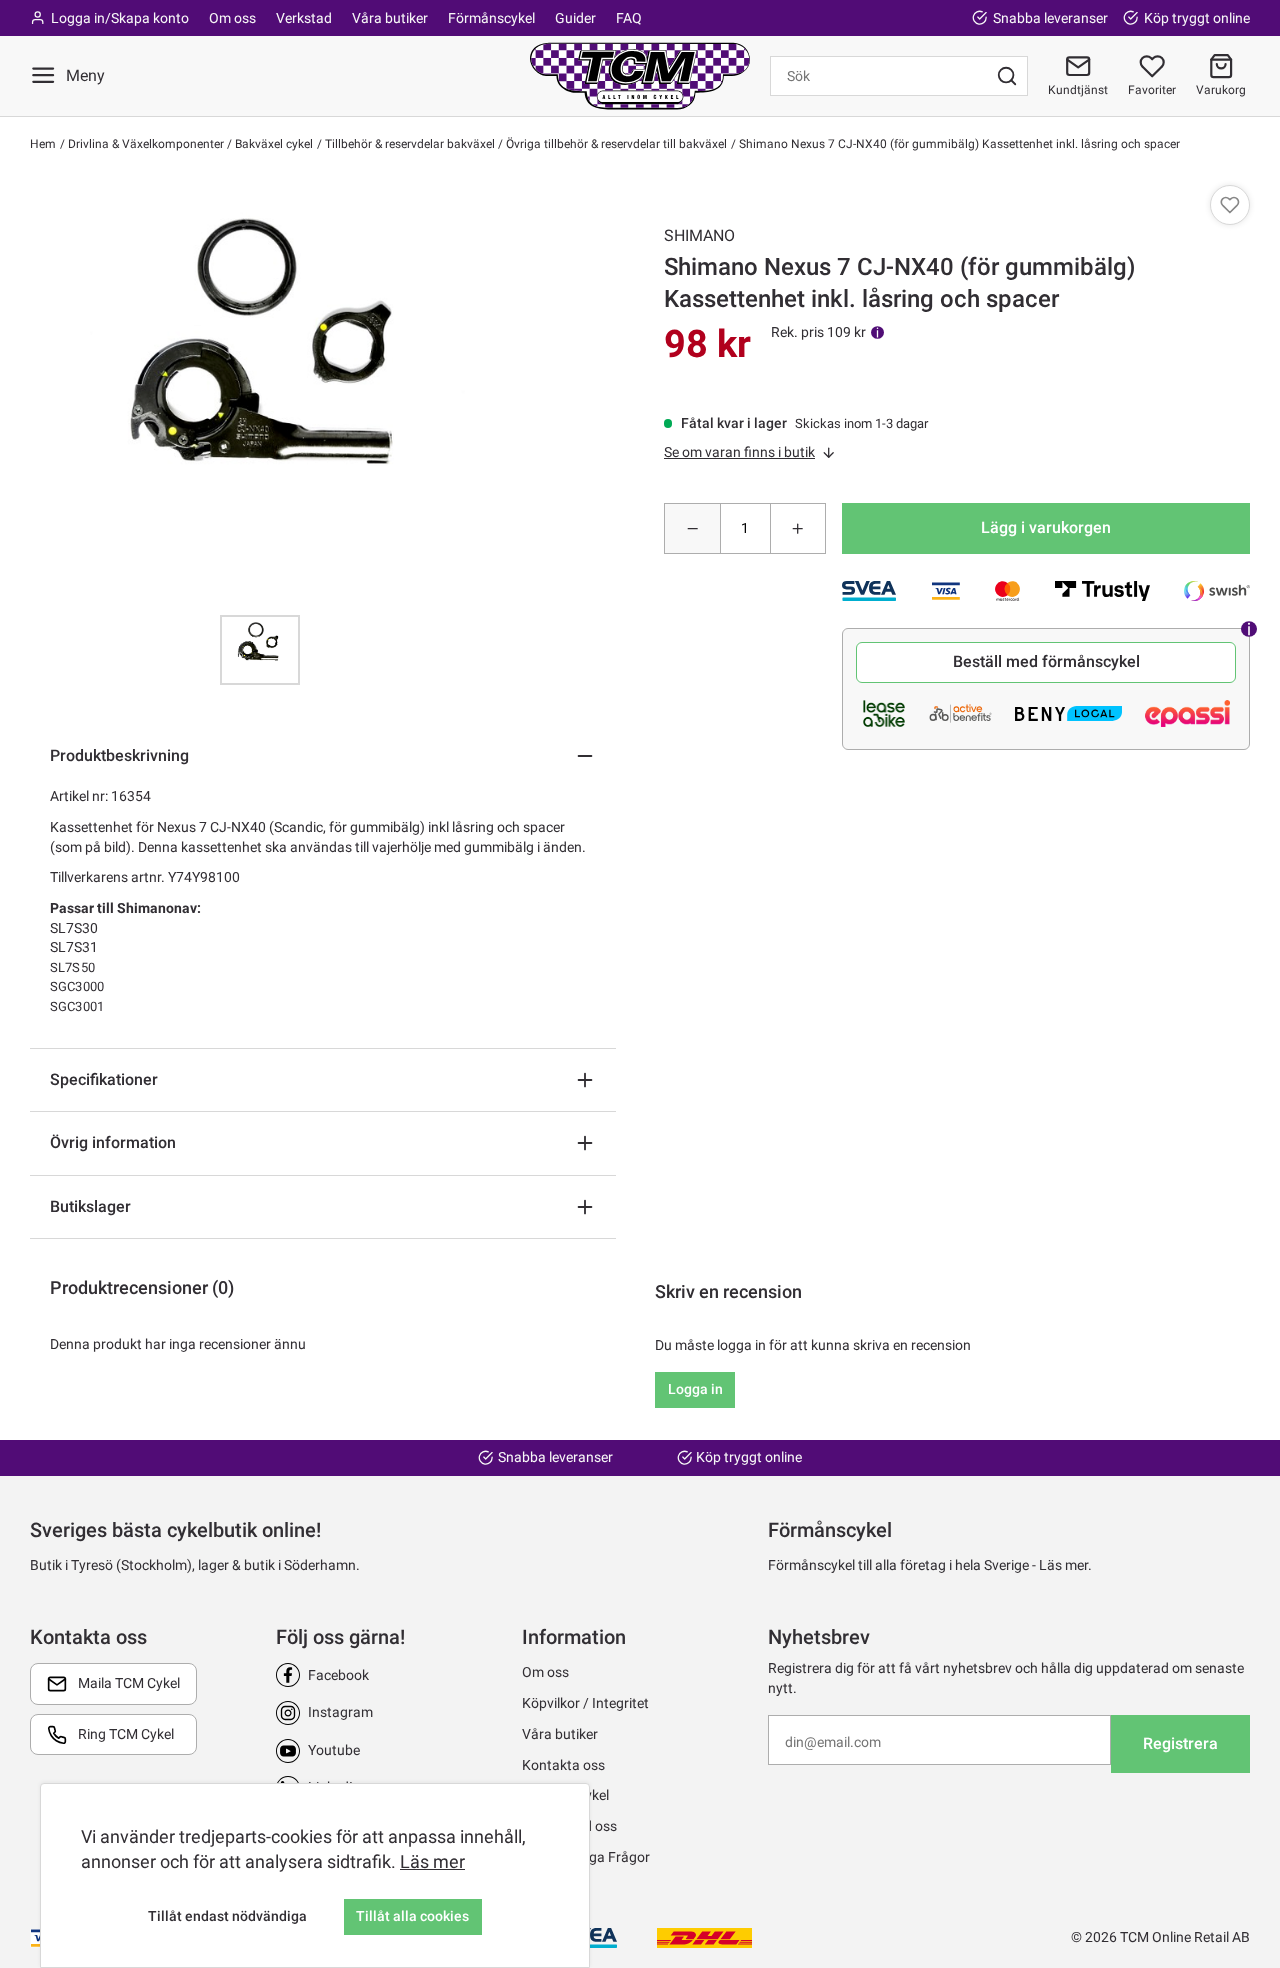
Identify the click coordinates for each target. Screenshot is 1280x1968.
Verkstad (304, 18)
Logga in (695, 1389)
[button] (1221, 76)
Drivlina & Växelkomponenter (144, 144)
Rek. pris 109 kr (818, 332)
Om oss (232, 18)
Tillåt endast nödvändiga (227, 1916)
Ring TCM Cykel (126, 1734)
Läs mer (432, 1861)
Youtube (334, 1750)
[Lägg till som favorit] (1230, 205)
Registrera (1180, 1743)
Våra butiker (390, 18)
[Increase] (798, 528)
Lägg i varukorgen (1046, 527)
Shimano (699, 235)
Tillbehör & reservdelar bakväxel (408, 144)
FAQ (629, 18)
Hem (43, 144)
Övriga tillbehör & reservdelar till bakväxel (615, 144)
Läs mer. (1065, 1565)
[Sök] (1007, 76)
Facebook (338, 1675)
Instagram (340, 1712)
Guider (575, 18)
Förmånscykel (491, 18)
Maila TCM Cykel (129, 1683)
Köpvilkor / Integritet (585, 1703)
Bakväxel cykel (272, 144)
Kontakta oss (563, 1765)
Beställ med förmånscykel (1046, 661)
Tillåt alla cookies (412, 1916)
